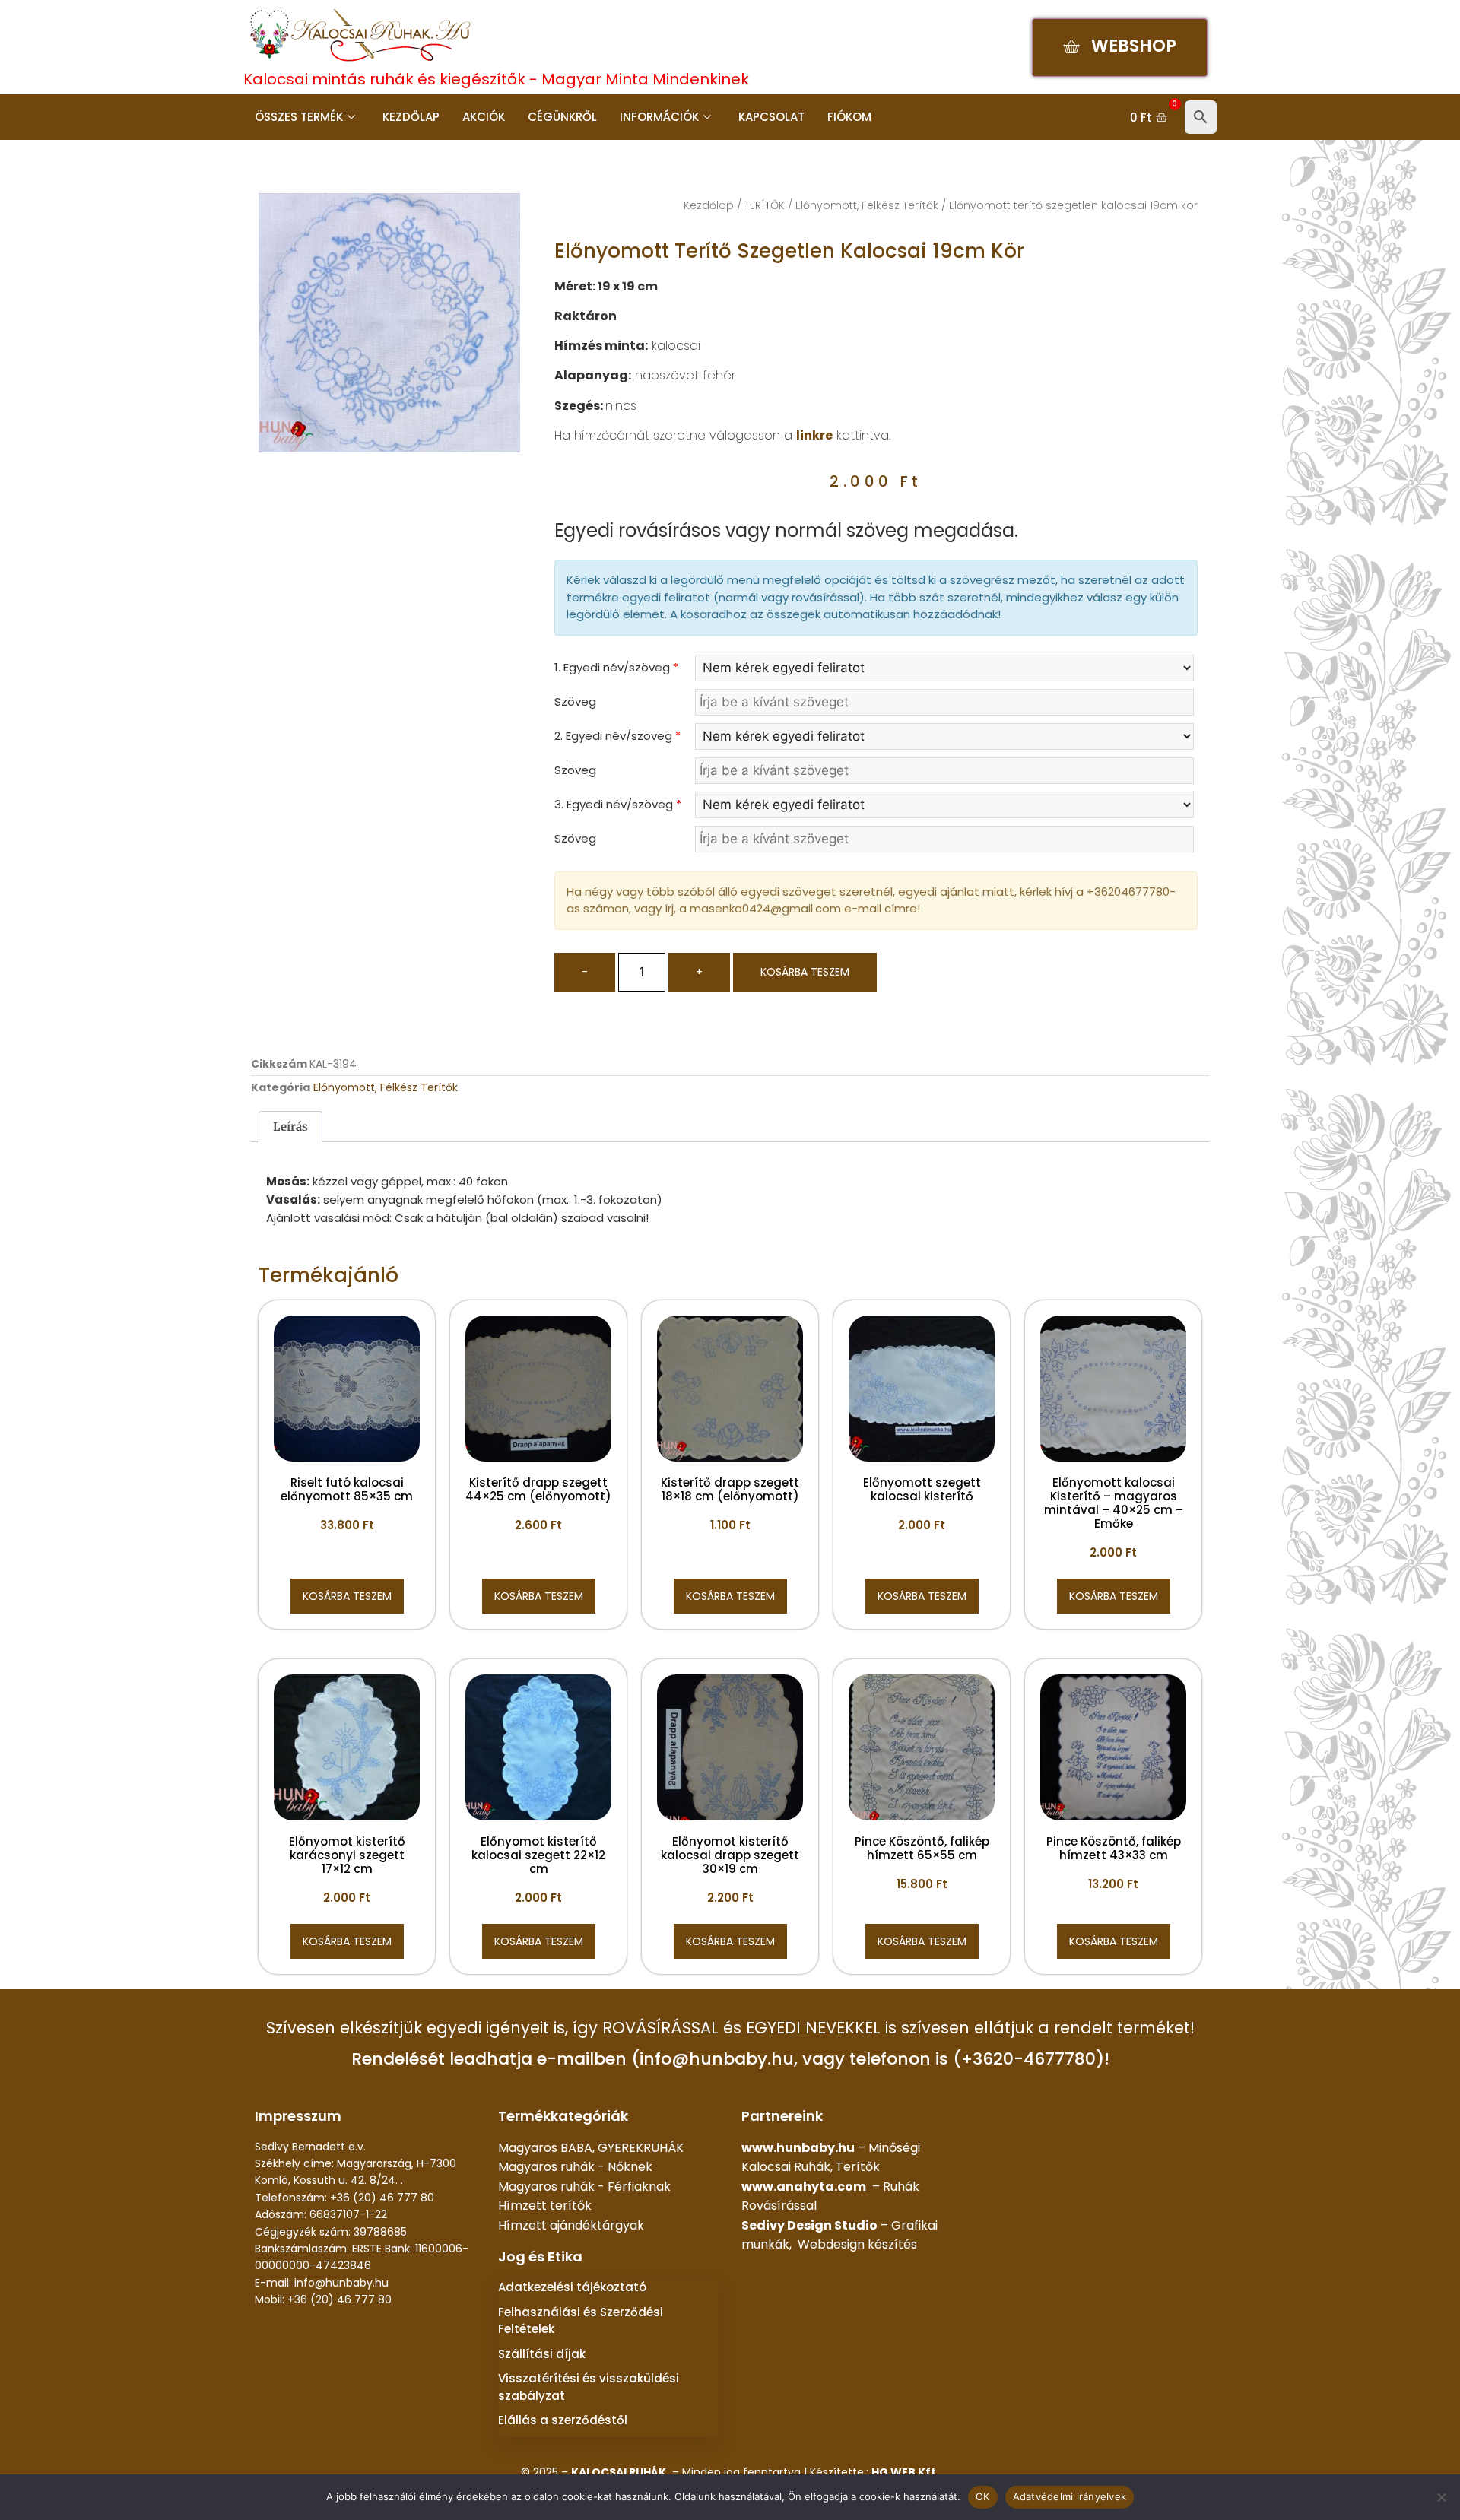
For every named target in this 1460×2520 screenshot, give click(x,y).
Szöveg (575, 701)
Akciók (484, 117)
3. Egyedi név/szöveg (618, 804)
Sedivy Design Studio (809, 2225)
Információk (659, 117)
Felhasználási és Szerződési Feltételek (581, 2321)
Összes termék (299, 117)
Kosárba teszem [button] (347, 1596)
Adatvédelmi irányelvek (1070, 2496)
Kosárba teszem (805, 972)
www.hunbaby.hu (798, 2148)
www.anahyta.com (804, 2187)
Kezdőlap (411, 117)
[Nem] (1441, 2497)
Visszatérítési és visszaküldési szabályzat (589, 2387)
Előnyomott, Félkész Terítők (867, 205)
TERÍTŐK (765, 205)
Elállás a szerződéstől (563, 2420)
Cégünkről (562, 117)
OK (983, 2496)
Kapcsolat (771, 117)
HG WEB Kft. (905, 2472)
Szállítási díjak (542, 2354)
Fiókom (849, 117)
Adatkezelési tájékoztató (572, 2287)
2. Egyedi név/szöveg (617, 736)
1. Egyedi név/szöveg (616, 667)
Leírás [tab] (290, 1127)
